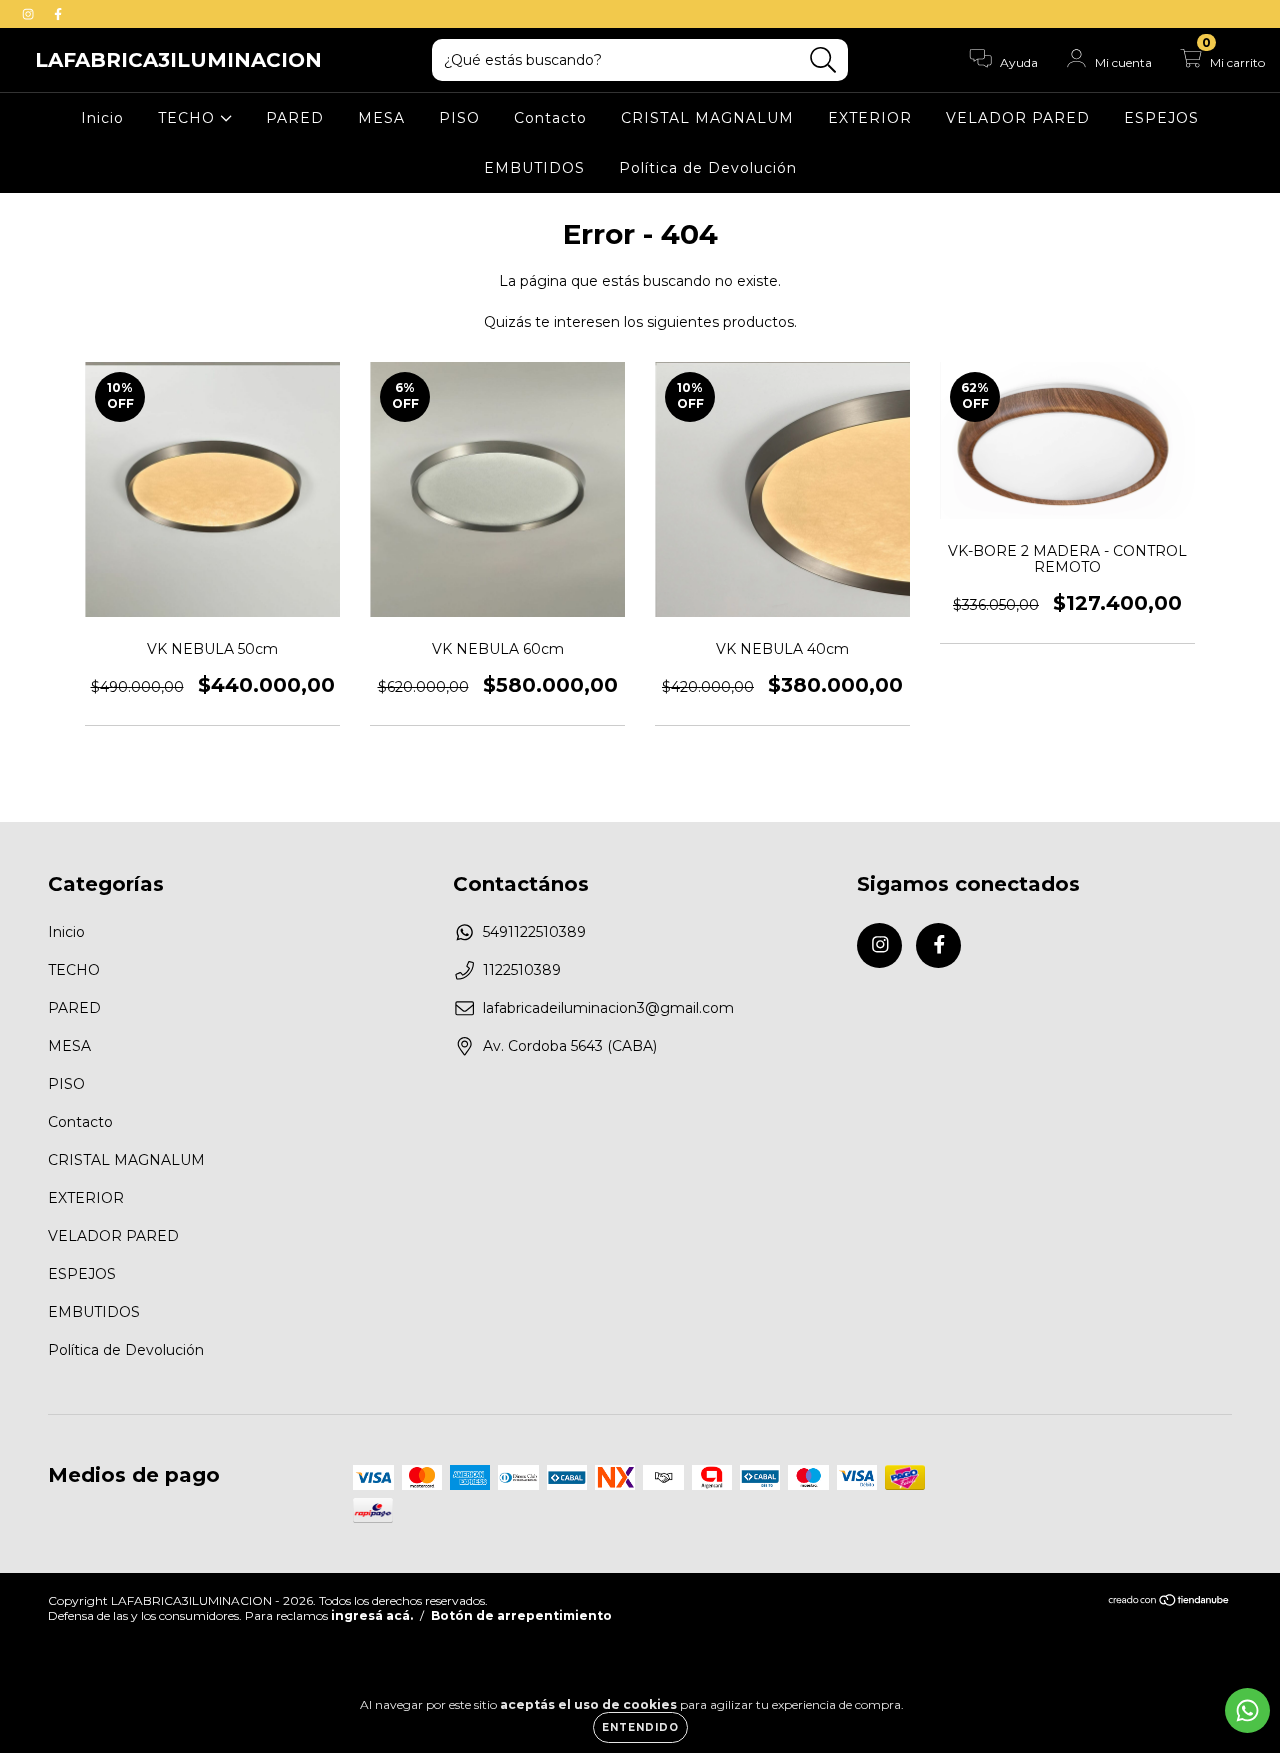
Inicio (102, 118)
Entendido (640, 1727)
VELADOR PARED (1018, 118)
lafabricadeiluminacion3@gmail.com (608, 1008)
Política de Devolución (708, 168)
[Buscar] (823, 60)
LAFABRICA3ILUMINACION (178, 60)
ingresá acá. (372, 1615)
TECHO (189, 118)
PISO (459, 118)
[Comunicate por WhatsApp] (1247, 1710)
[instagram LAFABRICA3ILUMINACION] (30, 14)
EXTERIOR (870, 118)
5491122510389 (534, 932)
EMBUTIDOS (534, 168)
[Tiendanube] (1169, 1601)
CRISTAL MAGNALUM (707, 118)
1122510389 (522, 970)
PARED (295, 118)
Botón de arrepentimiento (521, 1615)
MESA (381, 118)
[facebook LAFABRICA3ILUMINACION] (58, 14)
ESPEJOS (1161, 118)
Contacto (550, 118)
